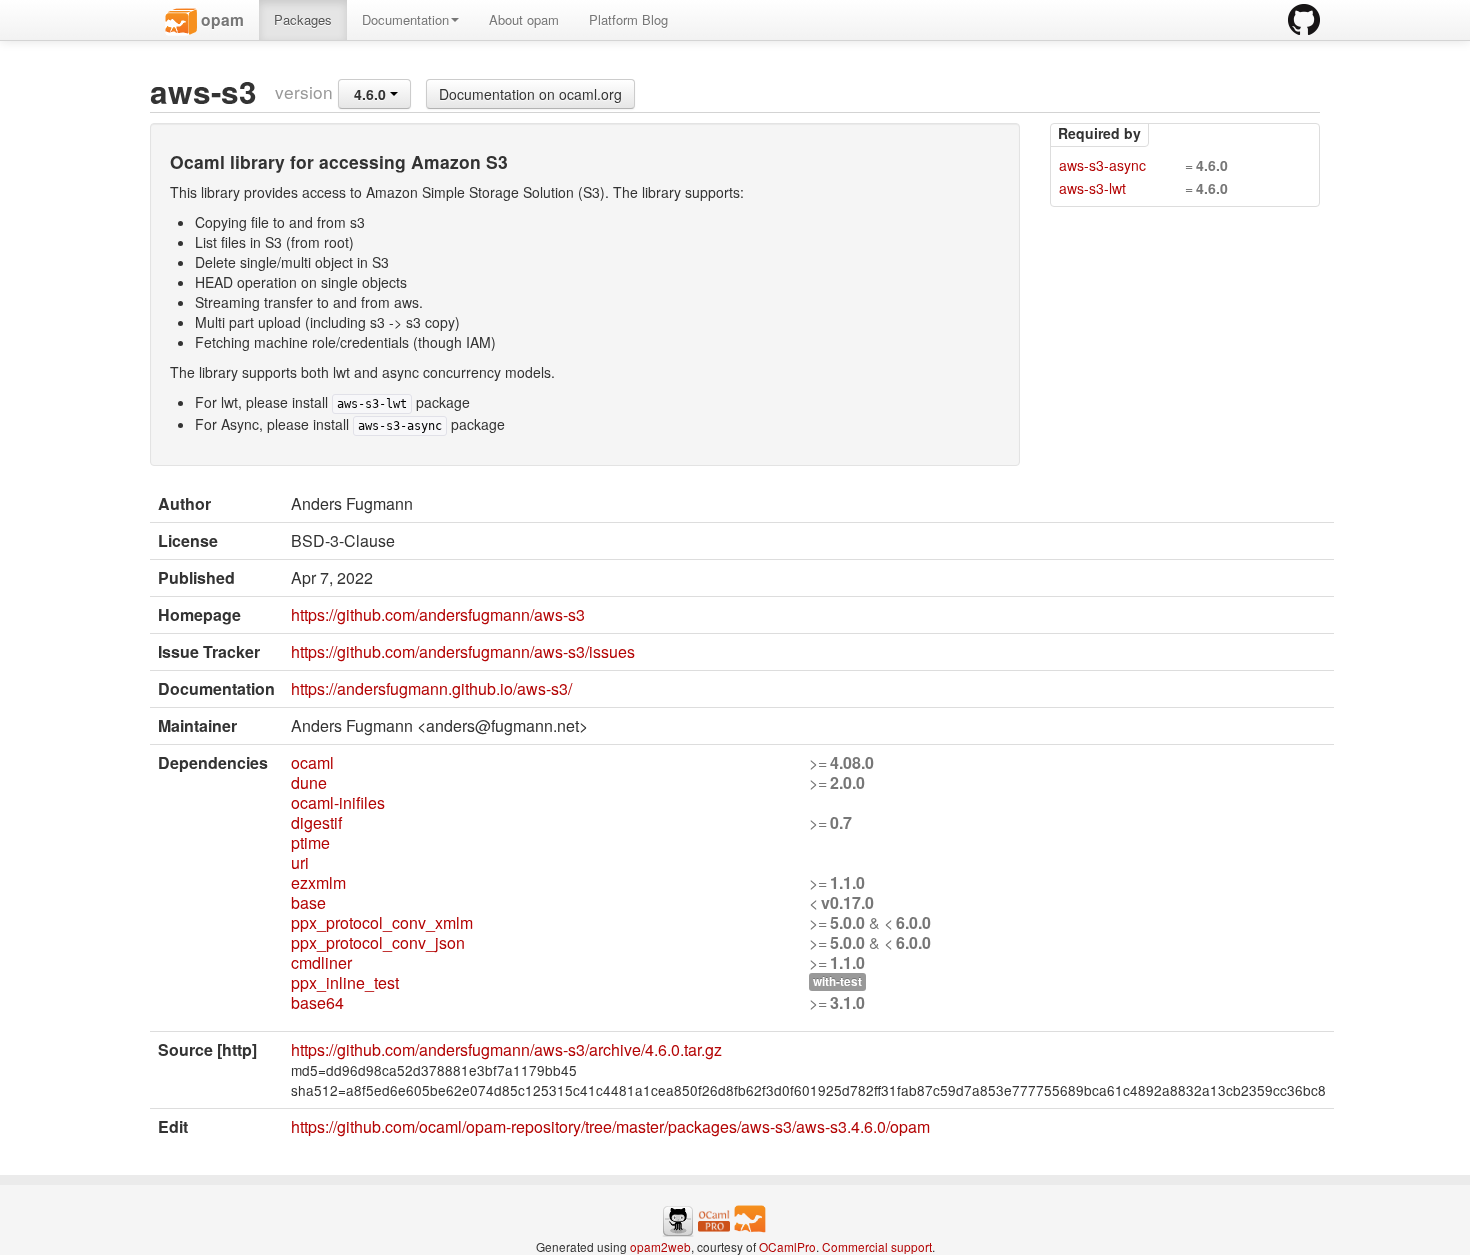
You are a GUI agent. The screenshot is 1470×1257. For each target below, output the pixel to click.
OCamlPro (787, 1246)
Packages (303, 19)
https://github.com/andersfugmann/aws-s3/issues (463, 651)
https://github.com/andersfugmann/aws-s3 (438, 614)
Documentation (405, 19)
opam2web (660, 1246)
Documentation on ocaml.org (530, 94)
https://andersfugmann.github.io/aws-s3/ (431, 688)
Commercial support (877, 1246)
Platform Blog (628, 19)
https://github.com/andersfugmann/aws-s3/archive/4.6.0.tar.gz (506, 1049)
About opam (524, 19)
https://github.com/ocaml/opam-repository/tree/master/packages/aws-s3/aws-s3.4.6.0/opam (610, 1126)
